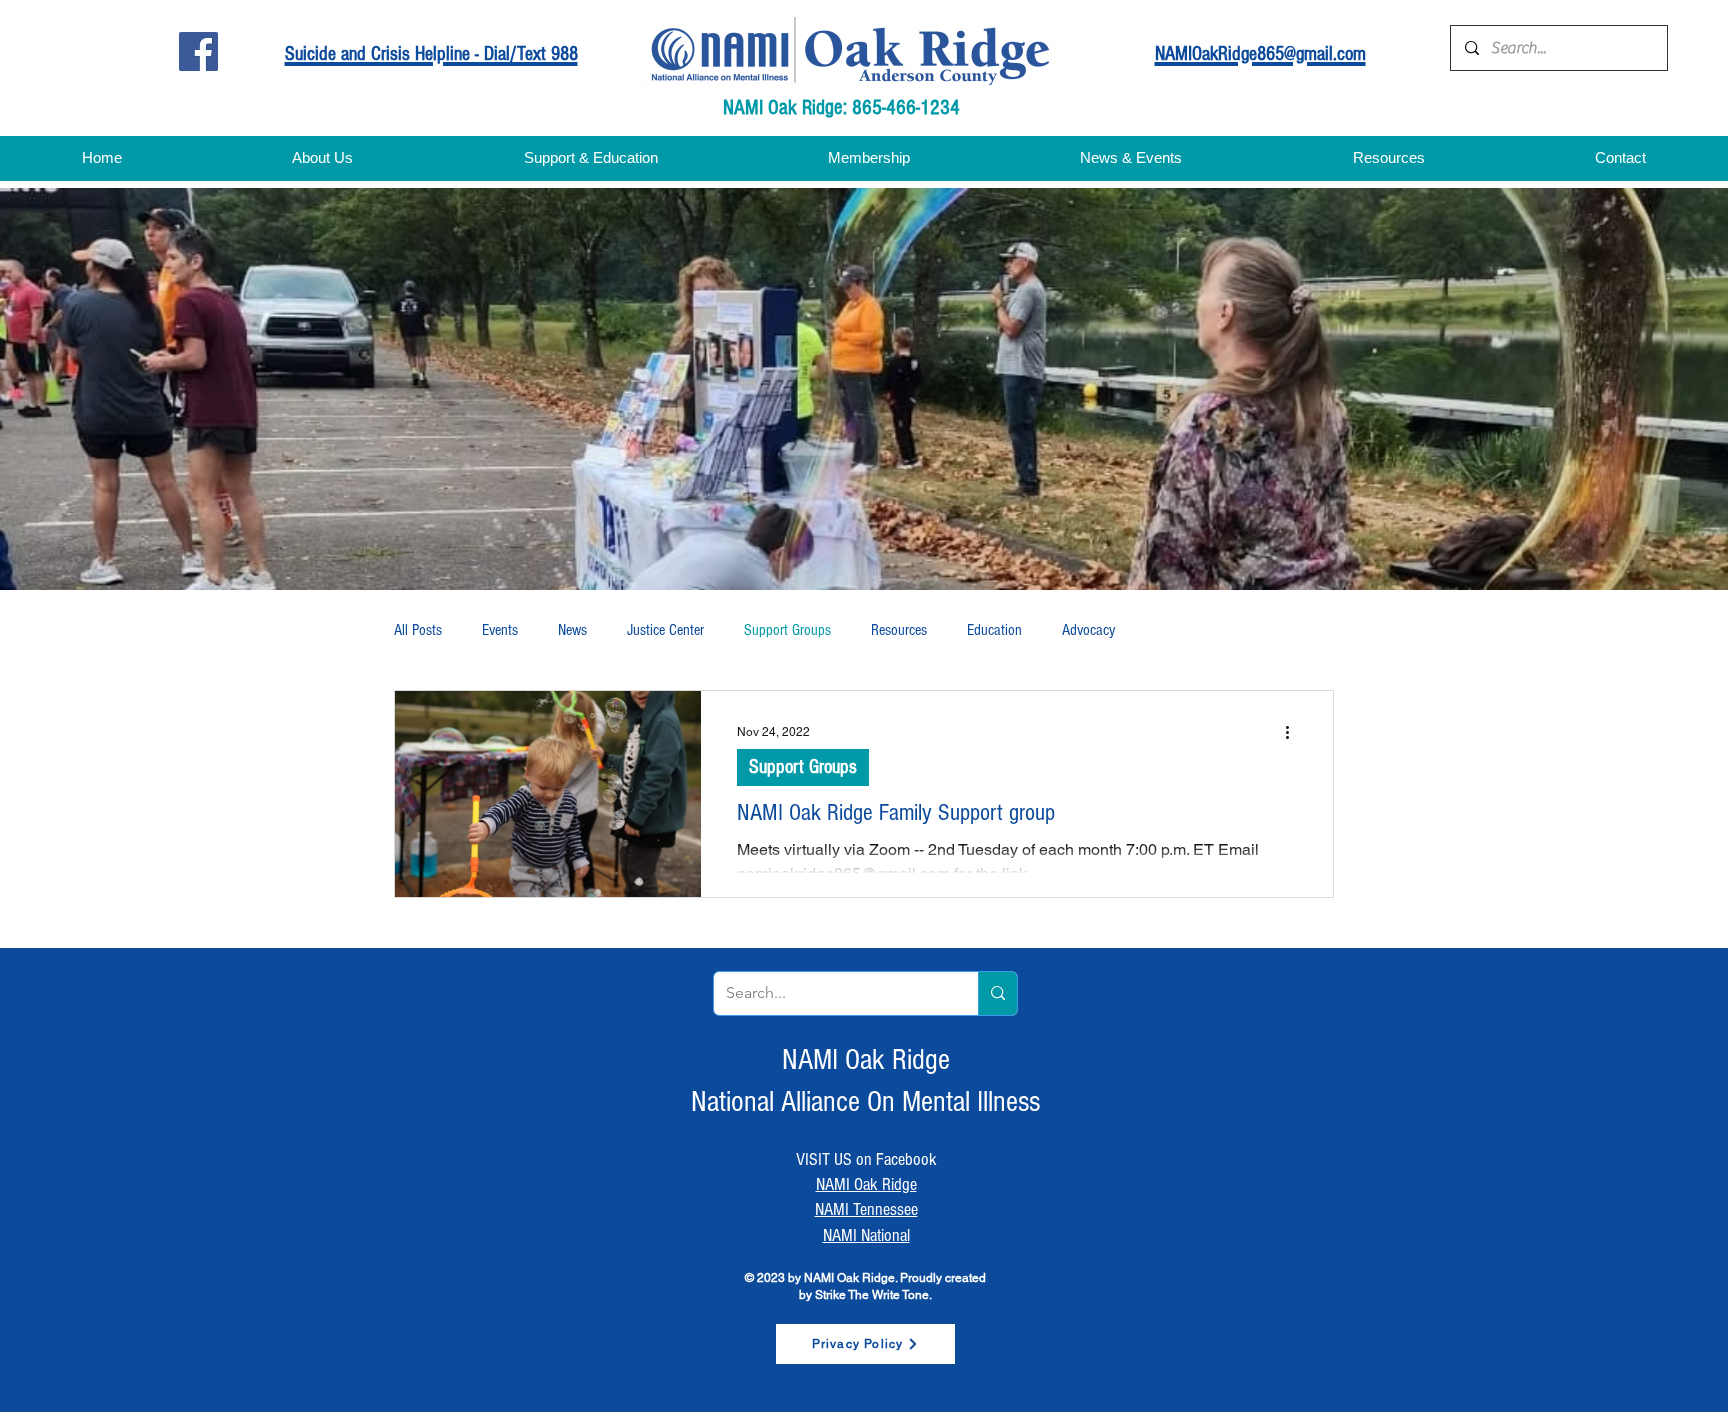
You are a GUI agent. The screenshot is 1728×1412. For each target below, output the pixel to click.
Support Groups (787, 630)
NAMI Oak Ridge (866, 1184)
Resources (899, 630)
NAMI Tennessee (866, 1209)
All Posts (418, 630)
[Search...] (997, 993)
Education (994, 630)
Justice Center (665, 630)
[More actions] (1294, 732)
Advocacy (1088, 630)
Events (500, 630)
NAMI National (866, 1235)
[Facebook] (198, 51)
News (572, 630)
